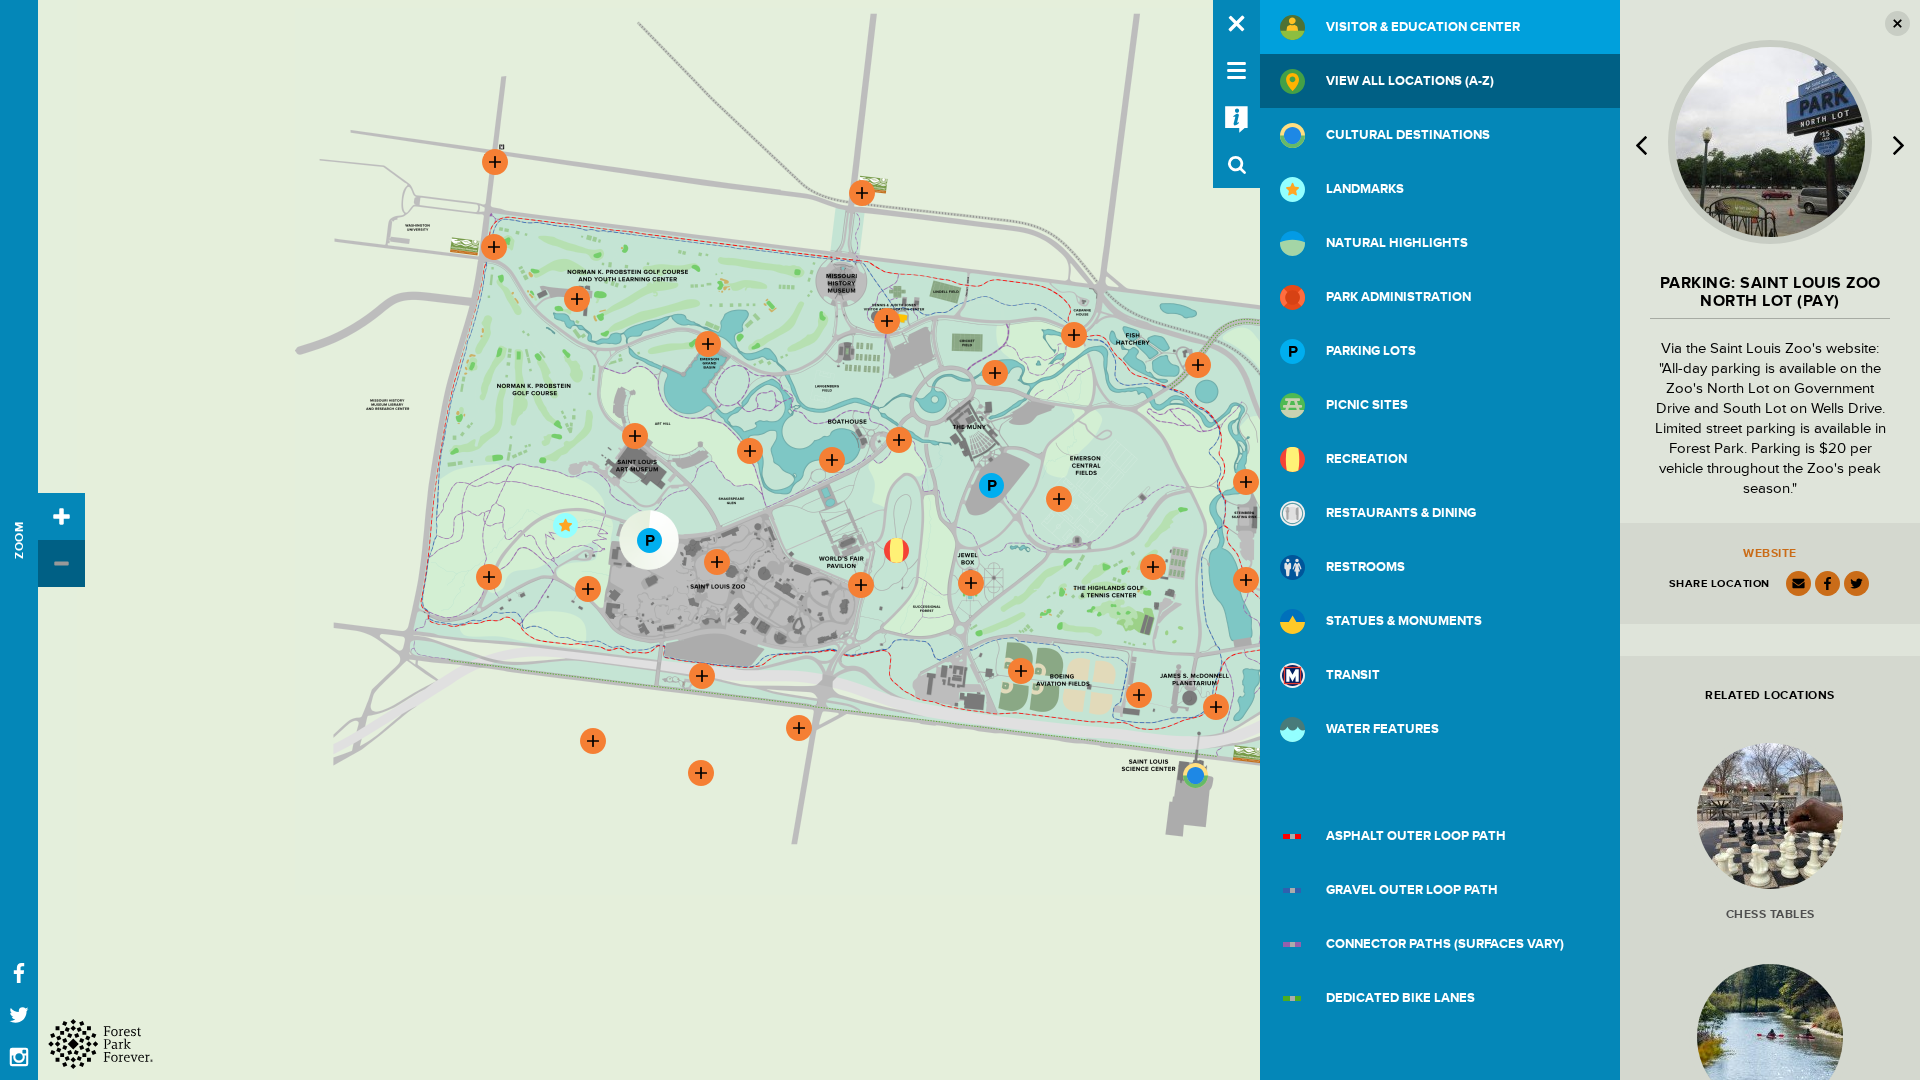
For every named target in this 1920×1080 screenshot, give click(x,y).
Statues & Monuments (1404, 621)
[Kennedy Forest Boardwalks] (565, 525)
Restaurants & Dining (1401, 513)
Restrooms (1365, 567)
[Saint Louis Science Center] (1195, 775)
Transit (1353, 675)
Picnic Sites (1367, 405)
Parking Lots (1371, 351)
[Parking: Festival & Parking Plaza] (991, 485)
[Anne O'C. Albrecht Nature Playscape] (896, 550)
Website (1770, 553)
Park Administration (1398, 297)
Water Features (1382, 729)
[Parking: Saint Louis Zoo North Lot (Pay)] (649, 540)
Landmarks (1365, 189)
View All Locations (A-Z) (1410, 81)
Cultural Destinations (1408, 135)
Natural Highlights (1397, 243)
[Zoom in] (61, 516)
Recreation (1366, 459)
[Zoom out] (61, 563)
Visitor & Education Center (1423, 27)
